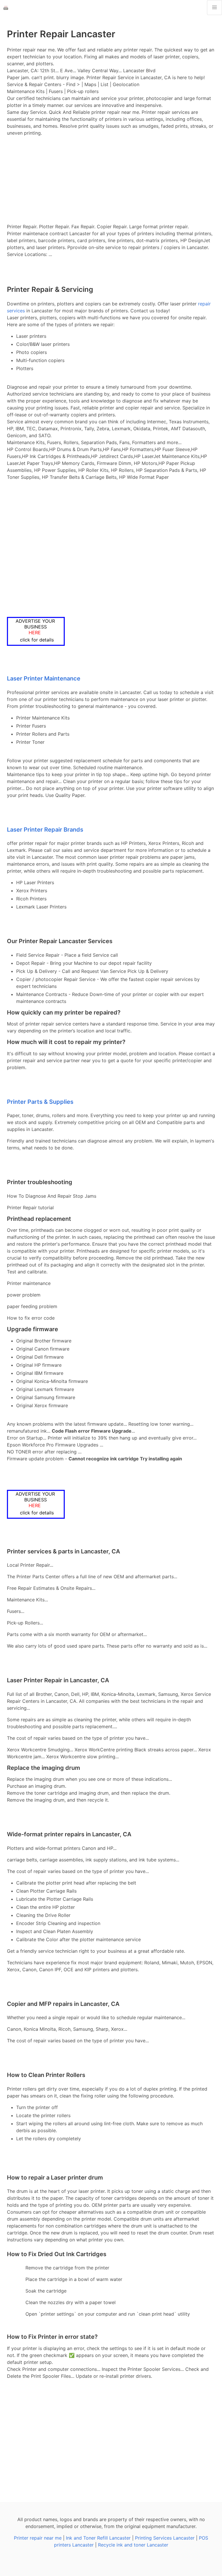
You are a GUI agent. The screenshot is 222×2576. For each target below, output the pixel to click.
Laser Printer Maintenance (44, 678)
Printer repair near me (38, 2538)
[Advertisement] (111, 180)
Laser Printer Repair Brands (45, 830)
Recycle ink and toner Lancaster (133, 2545)
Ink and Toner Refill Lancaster (98, 2538)
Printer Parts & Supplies (40, 1102)
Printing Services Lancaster (165, 2538)
